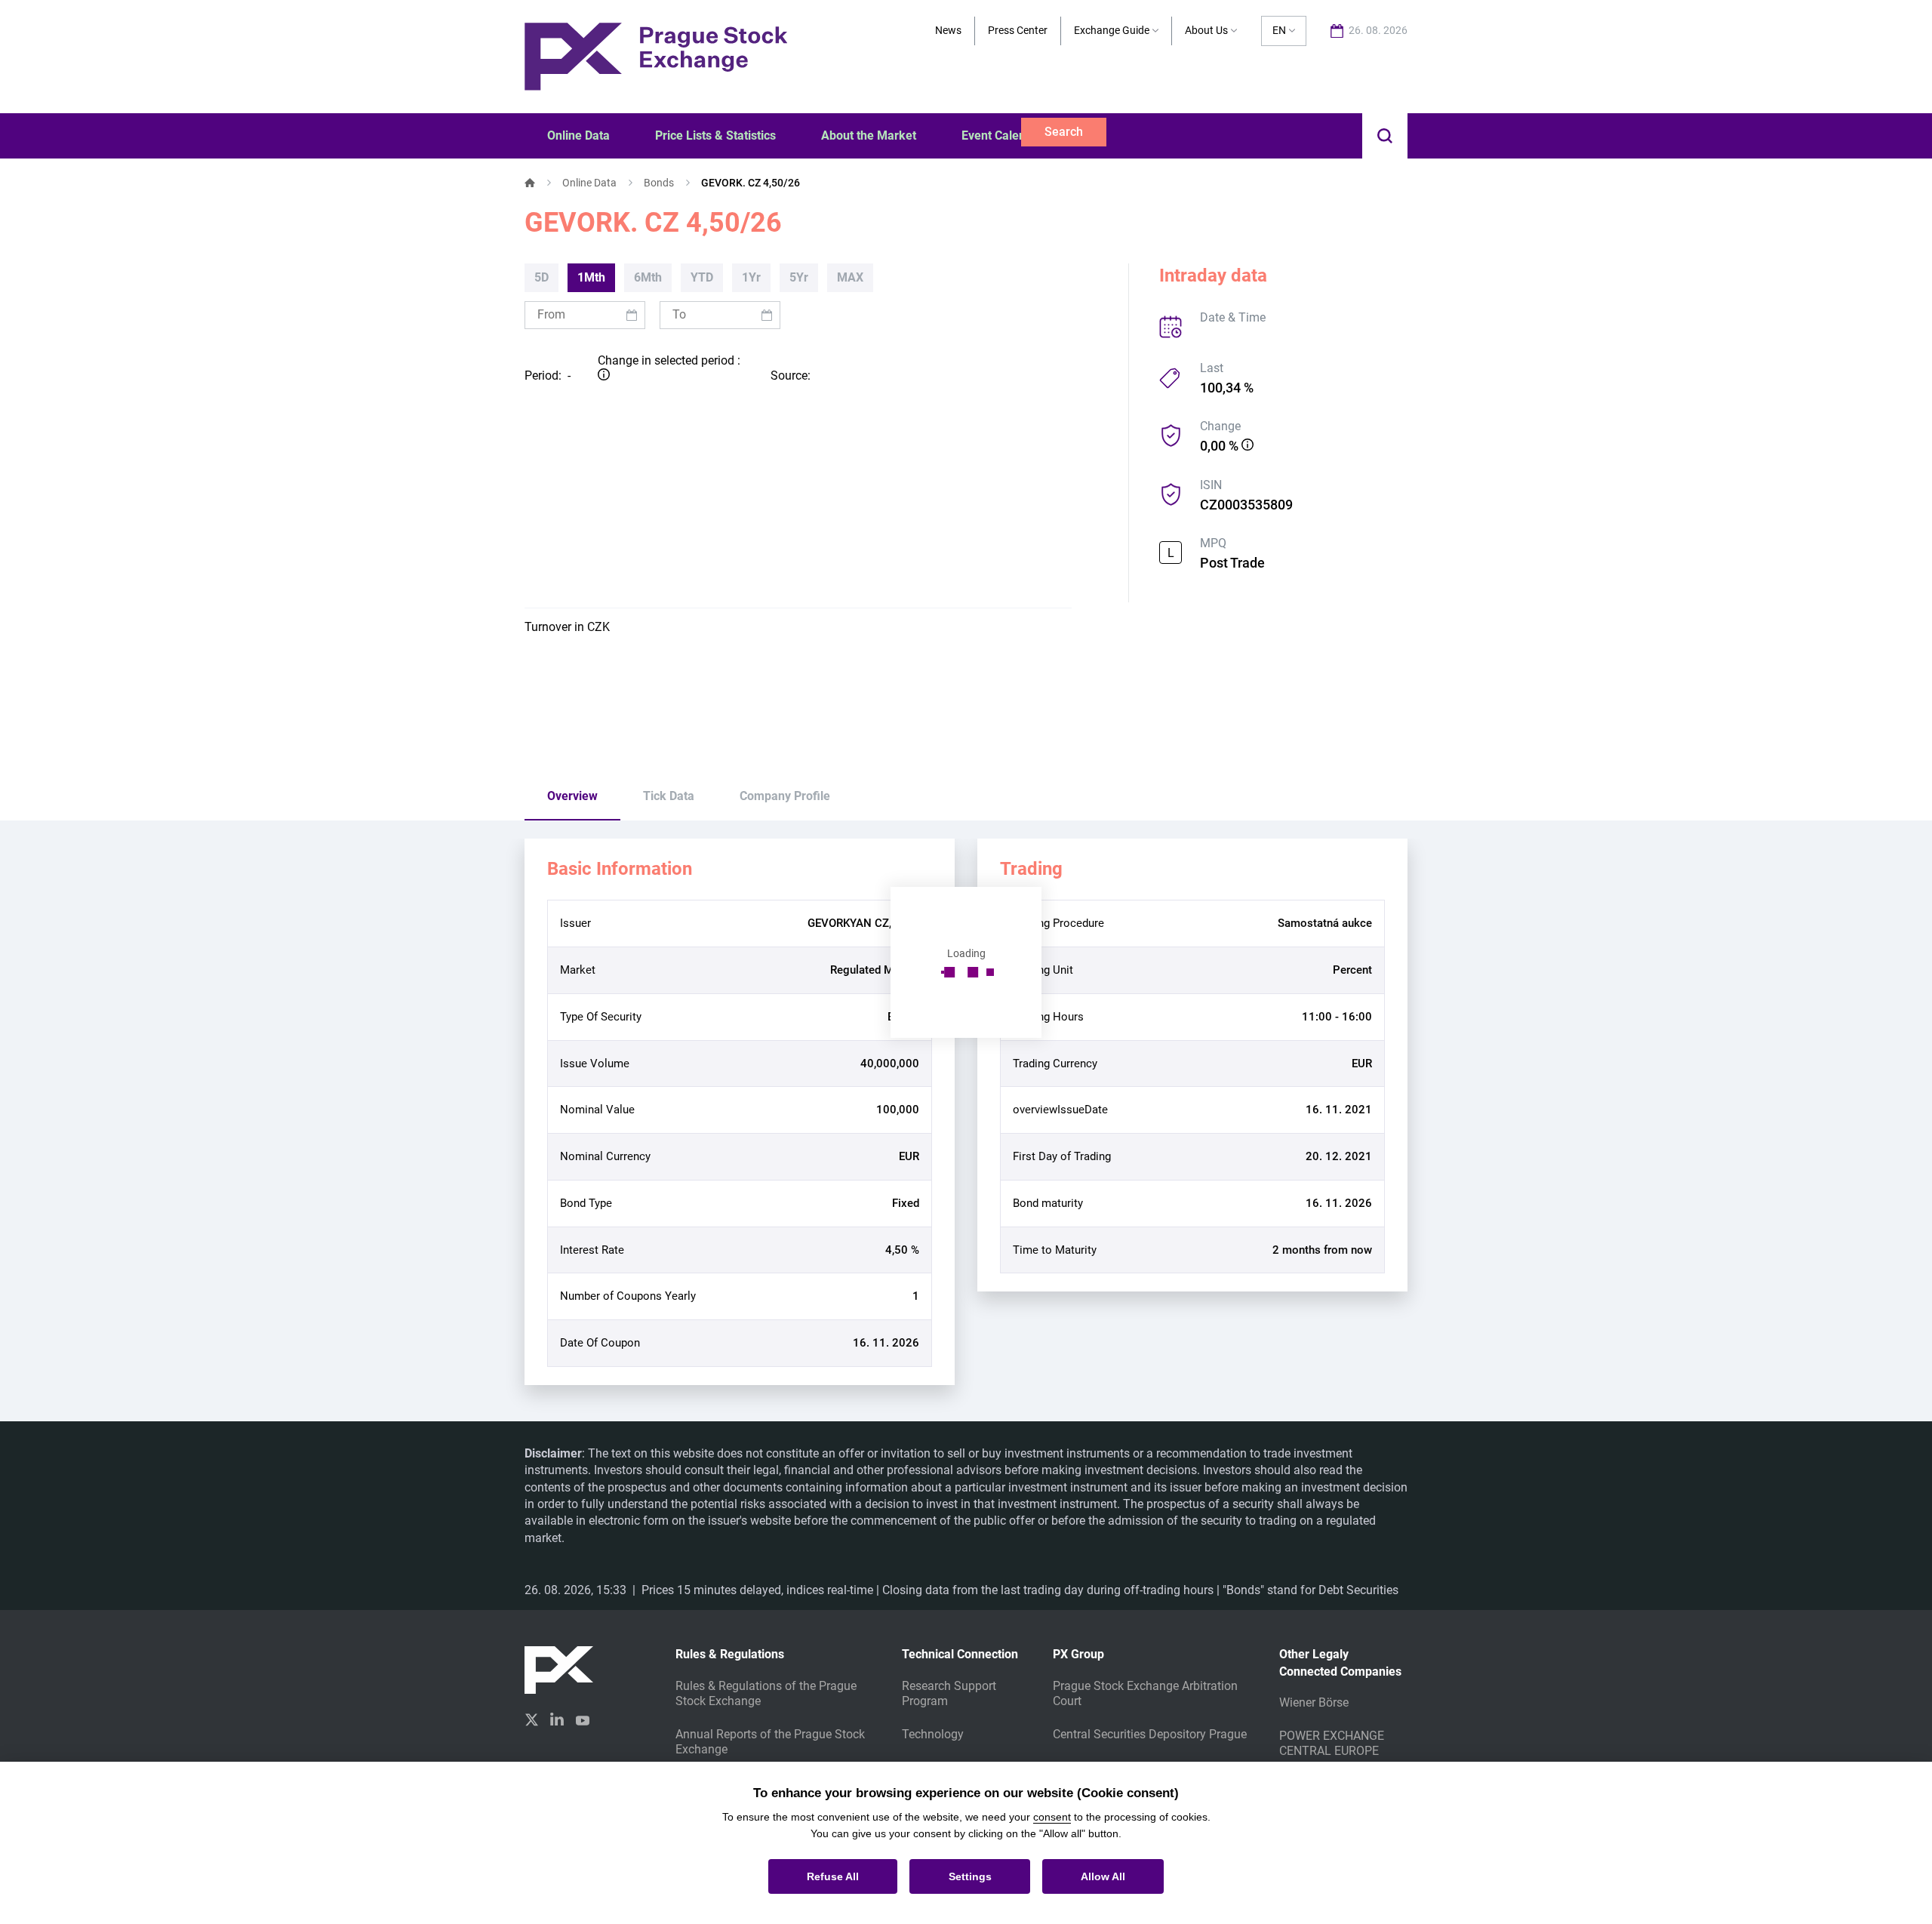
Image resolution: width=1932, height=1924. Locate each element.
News (948, 30)
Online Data (589, 183)
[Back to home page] (656, 55)
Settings (970, 1876)
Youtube (583, 1719)
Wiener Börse (1314, 1702)
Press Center (1018, 30)
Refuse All (833, 1876)
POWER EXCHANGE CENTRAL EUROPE (1332, 1743)
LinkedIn (557, 1719)
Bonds (659, 183)
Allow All (1103, 1876)
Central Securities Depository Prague (1150, 1734)
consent (1052, 1817)
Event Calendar (1003, 135)
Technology (933, 1734)
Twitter (531, 1720)
